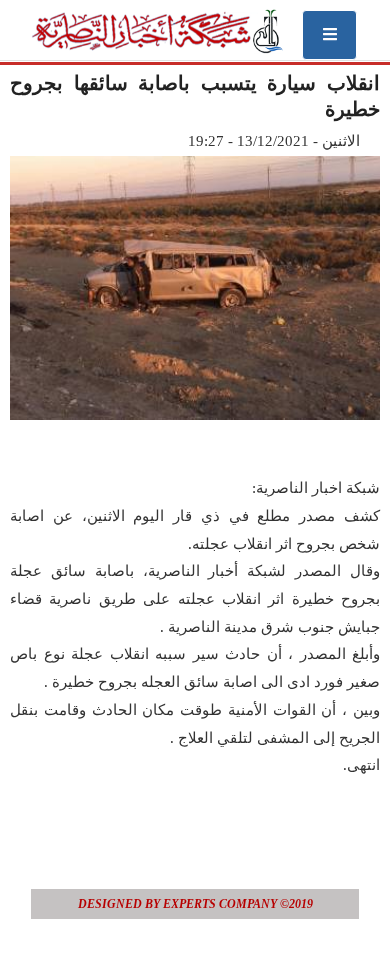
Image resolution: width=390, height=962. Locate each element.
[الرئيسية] (156, 31)
